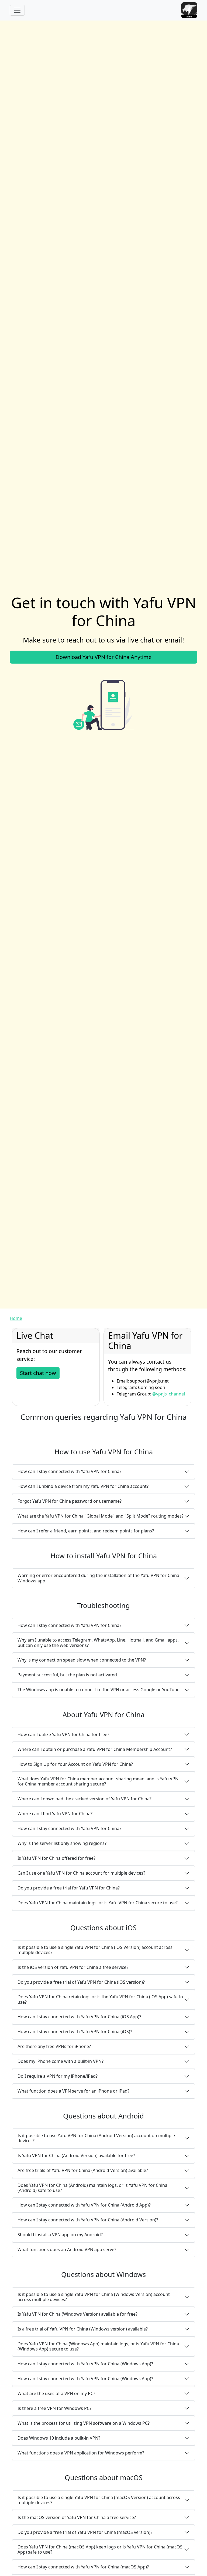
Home (16, 1318)
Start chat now (38, 1373)
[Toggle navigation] (17, 10)
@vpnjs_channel (169, 1394)
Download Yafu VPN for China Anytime (103, 657)
